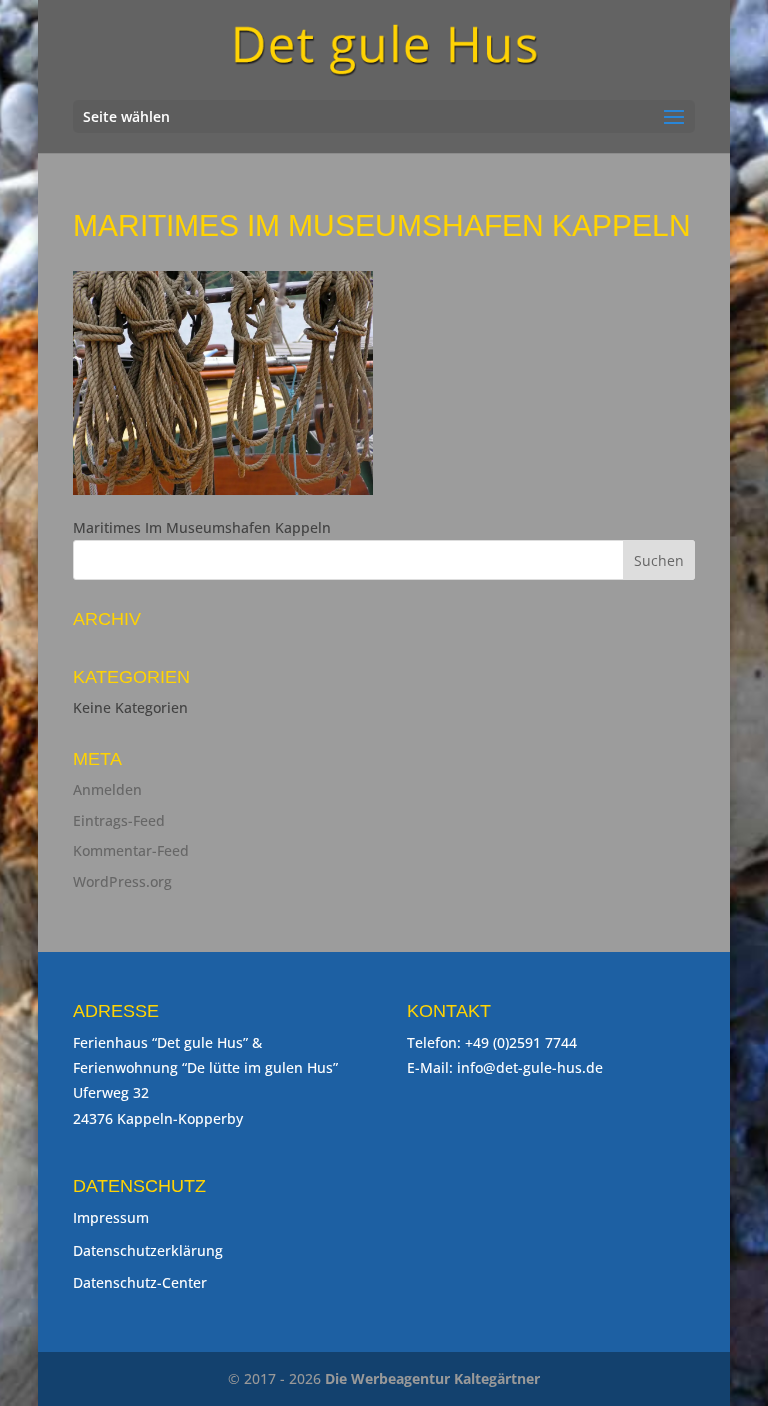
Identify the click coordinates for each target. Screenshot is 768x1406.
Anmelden (107, 789)
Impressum (111, 1217)
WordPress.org (122, 881)
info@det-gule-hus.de (530, 1067)
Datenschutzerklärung (148, 1250)
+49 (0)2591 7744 (521, 1042)
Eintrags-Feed (119, 820)
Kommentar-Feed (131, 850)
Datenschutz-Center (140, 1282)
